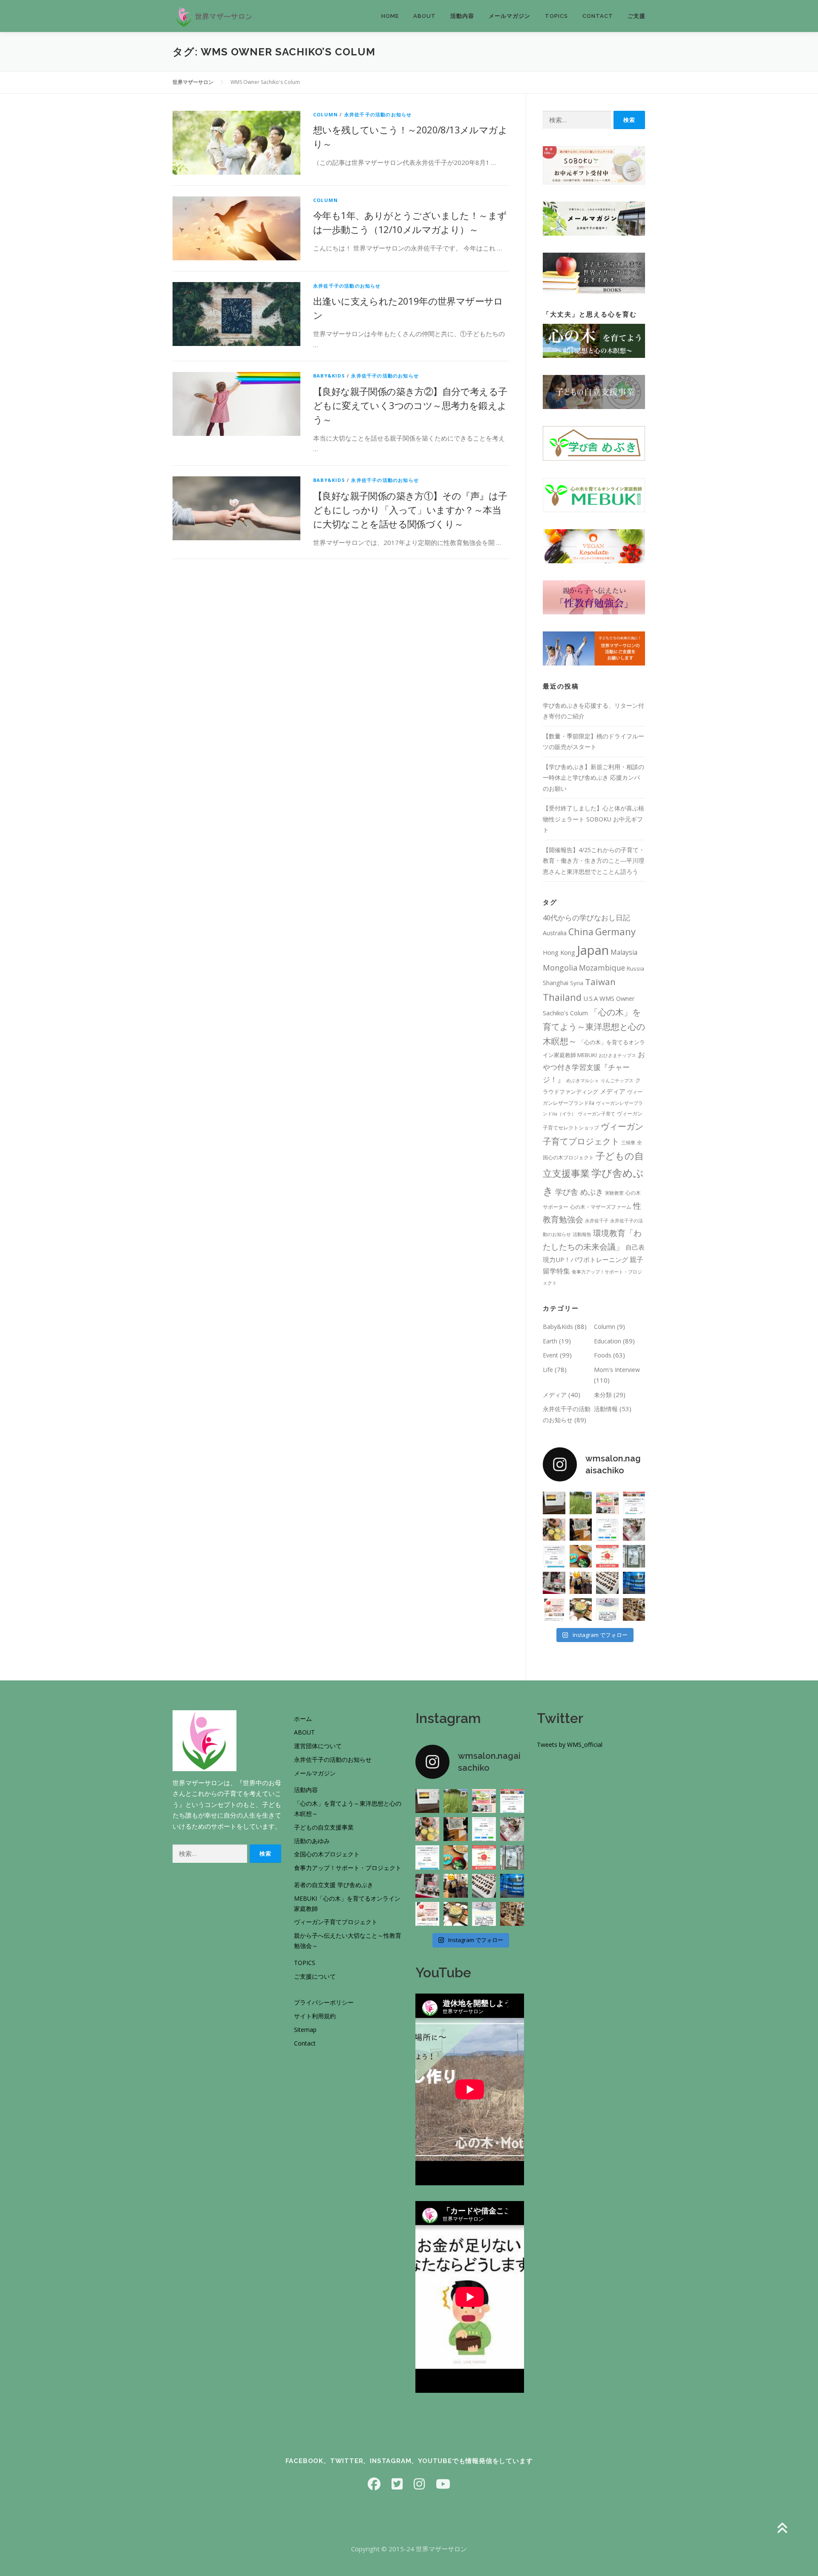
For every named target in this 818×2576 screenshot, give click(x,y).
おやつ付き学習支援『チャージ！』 (594, 1067)
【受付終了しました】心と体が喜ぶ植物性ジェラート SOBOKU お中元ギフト (593, 819)
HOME (390, 16)
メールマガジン (510, 16)
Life (548, 1370)
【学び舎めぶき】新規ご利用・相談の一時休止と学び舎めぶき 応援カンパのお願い (593, 778)
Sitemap (305, 2030)
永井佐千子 (597, 1221)
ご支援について (315, 1976)
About (425, 16)
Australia (555, 933)
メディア (613, 1091)
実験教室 (614, 1193)
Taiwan (600, 982)
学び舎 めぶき (579, 1191)
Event (550, 1355)
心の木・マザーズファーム (601, 1207)
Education (608, 1341)
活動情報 (606, 1409)
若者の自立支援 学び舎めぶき (334, 1885)
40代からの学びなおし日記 (586, 918)
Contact (305, 2043)
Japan (593, 950)
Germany (615, 931)
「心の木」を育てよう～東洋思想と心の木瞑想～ (594, 1026)
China (581, 932)
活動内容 (462, 16)
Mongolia (560, 968)
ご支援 (637, 16)
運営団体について (318, 1746)
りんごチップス (617, 1081)
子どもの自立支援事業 (324, 1827)
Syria (577, 983)
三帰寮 (628, 1143)
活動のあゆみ (312, 1841)
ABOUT (304, 1732)
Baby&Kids (329, 376)
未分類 (603, 1395)
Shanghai (556, 983)
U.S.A (590, 998)
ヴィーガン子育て (596, 1114)
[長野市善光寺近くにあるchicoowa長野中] (634, 1609)
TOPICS (556, 16)
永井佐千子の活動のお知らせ (378, 114)
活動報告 (582, 1234)
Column (325, 114)
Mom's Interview (617, 1370)
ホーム (303, 1719)
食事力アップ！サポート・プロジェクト (348, 1868)
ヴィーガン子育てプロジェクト (336, 1922)
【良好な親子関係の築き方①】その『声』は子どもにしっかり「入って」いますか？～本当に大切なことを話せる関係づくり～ (410, 510)
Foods (603, 1355)
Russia (635, 968)
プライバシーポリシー (324, 2002)
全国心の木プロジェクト (327, 1854)
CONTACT (598, 16)
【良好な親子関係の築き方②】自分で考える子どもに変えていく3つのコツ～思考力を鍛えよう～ (410, 405)
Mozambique (602, 968)
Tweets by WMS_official (570, 1745)
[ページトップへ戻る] (782, 2529)
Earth (550, 1341)
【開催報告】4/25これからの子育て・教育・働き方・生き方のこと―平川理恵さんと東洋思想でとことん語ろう (594, 861)
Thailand (562, 997)
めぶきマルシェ (583, 1081)
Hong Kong (559, 952)
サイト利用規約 (315, 2016)
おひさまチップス (617, 1055)
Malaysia (624, 952)
